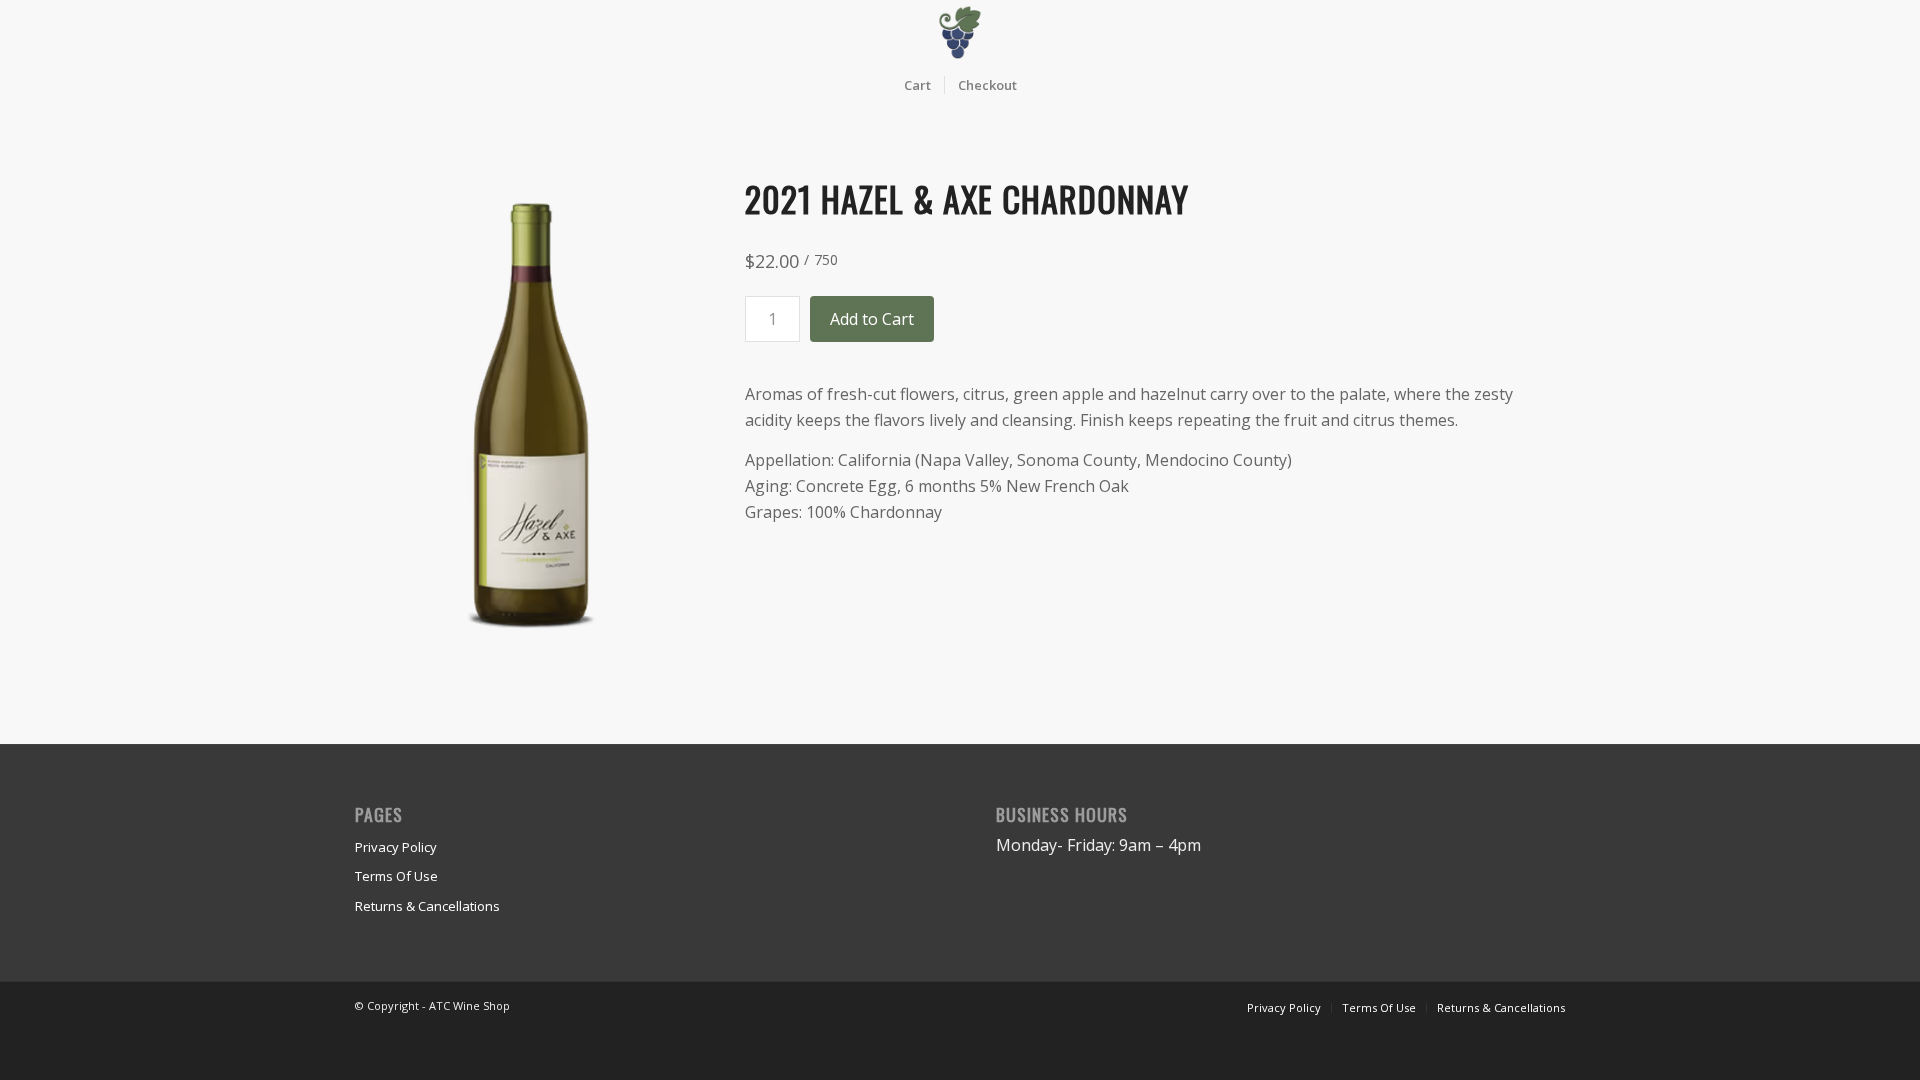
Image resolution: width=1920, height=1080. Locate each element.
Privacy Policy (396, 847)
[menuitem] (917, 85)
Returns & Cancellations (427, 906)
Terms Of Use (396, 876)
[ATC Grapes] (960, 32)
